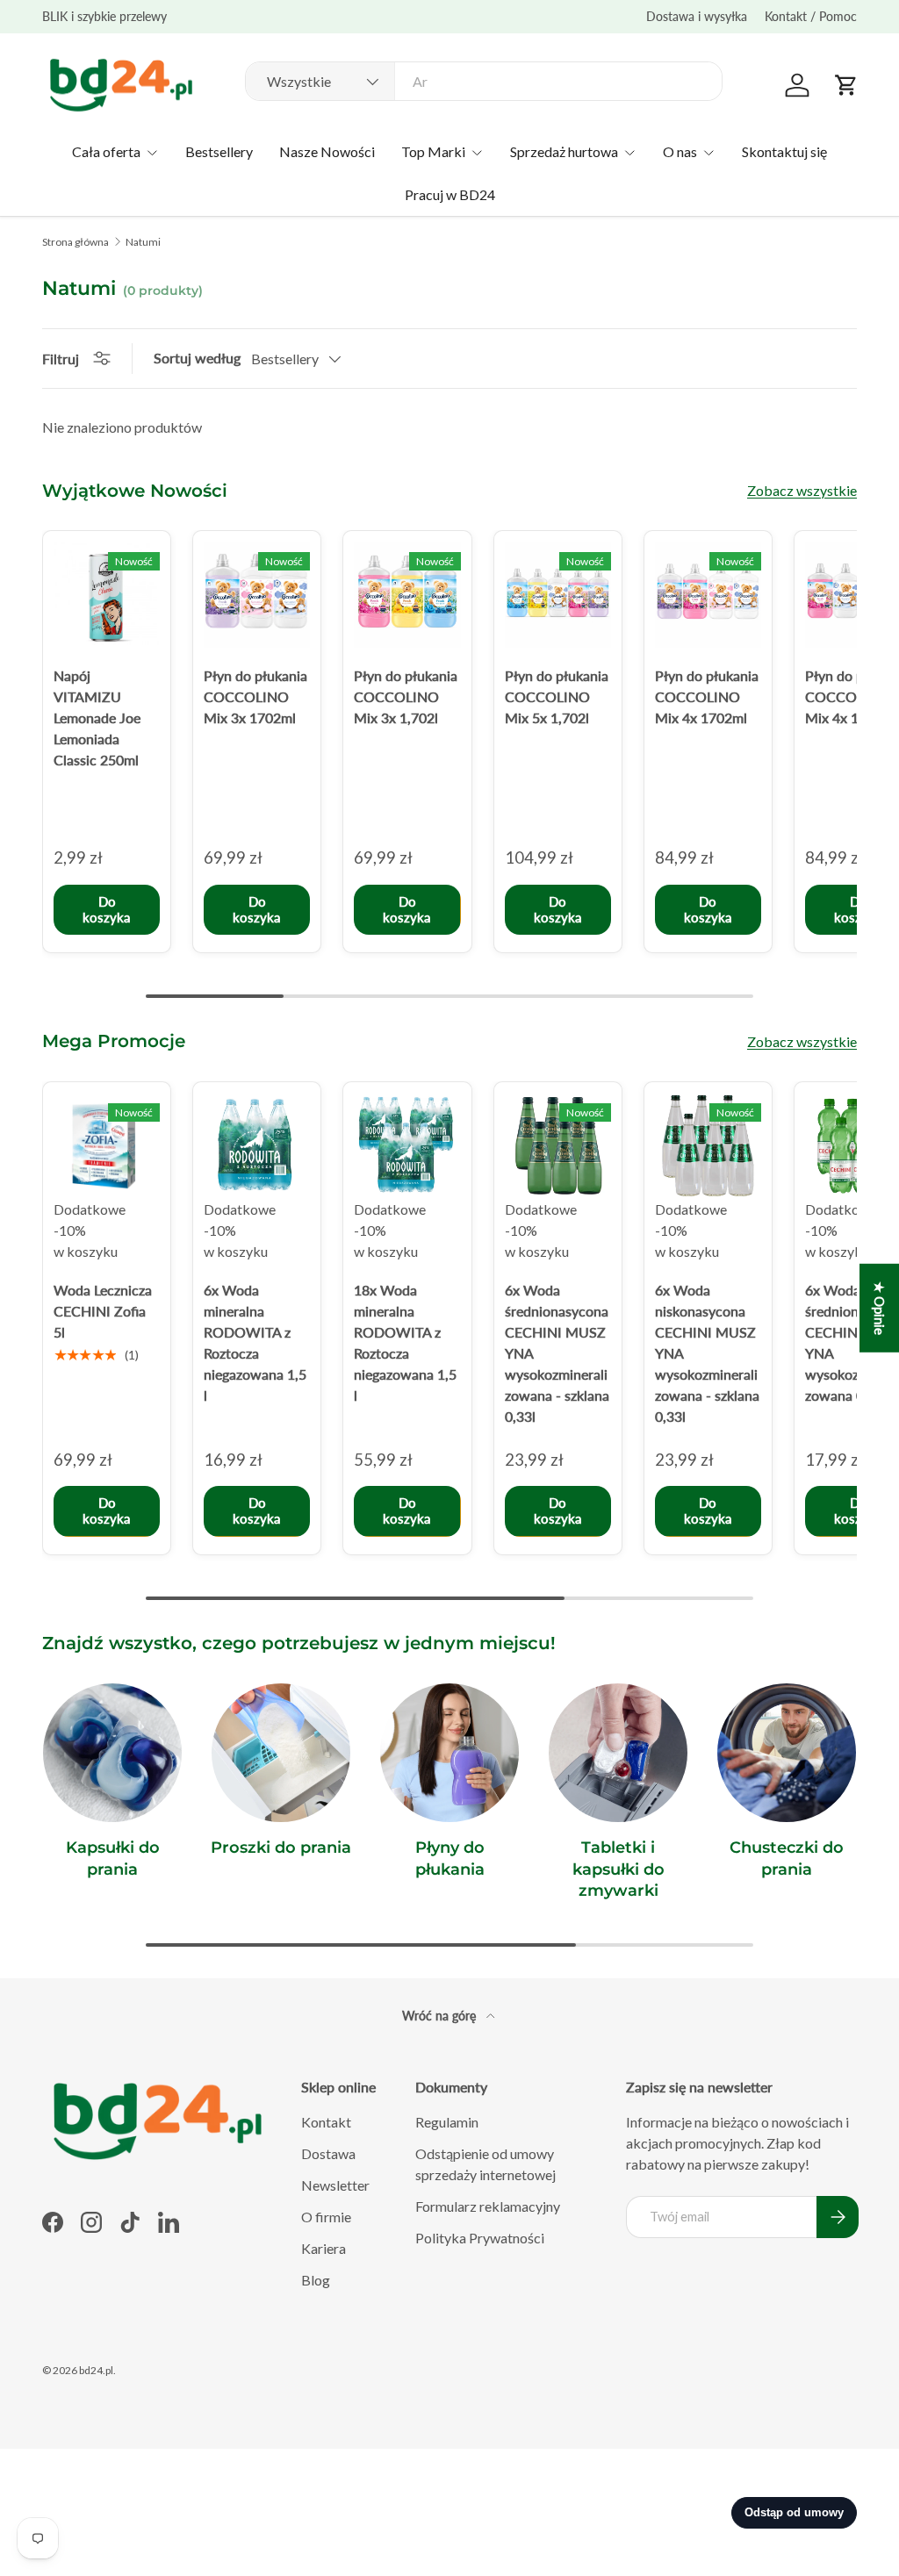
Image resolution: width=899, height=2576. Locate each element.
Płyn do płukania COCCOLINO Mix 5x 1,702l (557, 696)
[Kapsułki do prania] (112, 1753)
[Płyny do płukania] (449, 1753)
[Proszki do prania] (281, 1753)
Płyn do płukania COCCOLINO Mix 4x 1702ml (707, 696)
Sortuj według (197, 358)
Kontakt (326, 2122)
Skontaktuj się (784, 151)
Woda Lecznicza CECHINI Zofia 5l (103, 1311)
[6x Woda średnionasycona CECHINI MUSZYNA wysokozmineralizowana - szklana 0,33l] (558, 1146)
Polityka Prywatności (480, 2238)
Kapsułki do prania (113, 1858)
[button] (846, 85)
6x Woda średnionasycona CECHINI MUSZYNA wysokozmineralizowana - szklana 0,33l (557, 1353)
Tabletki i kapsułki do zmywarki (619, 1869)
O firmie (326, 2217)
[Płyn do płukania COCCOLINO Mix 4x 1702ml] (708, 595)
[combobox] (484, 81)
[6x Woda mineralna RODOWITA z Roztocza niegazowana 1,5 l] (257, 1146)
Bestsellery (219, 151)
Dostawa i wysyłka (697, 16)
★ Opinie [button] (880, 1307)
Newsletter (335, 2185)
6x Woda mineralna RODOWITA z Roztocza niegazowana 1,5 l (255, 1342)
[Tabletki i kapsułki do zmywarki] (618, 1753)
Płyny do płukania (450, 1858)
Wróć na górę (441, 2016)
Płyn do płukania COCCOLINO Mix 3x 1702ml (255, 696)
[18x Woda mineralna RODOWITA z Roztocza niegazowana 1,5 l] (407, 1146)
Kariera (324, 2248)
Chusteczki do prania (787, 1858)
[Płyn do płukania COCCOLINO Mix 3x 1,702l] (407, 595)
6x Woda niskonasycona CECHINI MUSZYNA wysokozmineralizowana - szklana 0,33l (707, 1353)
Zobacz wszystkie (802, 490)
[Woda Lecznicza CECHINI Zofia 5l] (107, 1146)
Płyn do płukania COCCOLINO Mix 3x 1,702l (406, 696)
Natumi (143, 242)
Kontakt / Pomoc (811, 16)
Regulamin (447, 2122)
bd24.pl (96, 2370)
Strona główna (76, 242)
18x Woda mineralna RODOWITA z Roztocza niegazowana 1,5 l (405, 1342)
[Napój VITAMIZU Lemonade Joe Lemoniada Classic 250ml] (107, 595)
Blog (316, 2280)
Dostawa (328, 2153)
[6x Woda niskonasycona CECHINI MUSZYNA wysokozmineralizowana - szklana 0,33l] (708, 1146)
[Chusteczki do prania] (787, 1753)
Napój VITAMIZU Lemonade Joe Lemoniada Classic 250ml (97, 718)
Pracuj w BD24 (450, 194)
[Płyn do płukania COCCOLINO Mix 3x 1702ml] (257, 595)
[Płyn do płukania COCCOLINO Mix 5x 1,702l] (558, 595)
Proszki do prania (281, 1847)
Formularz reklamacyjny (488, 2206)
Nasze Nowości (327, 151)
